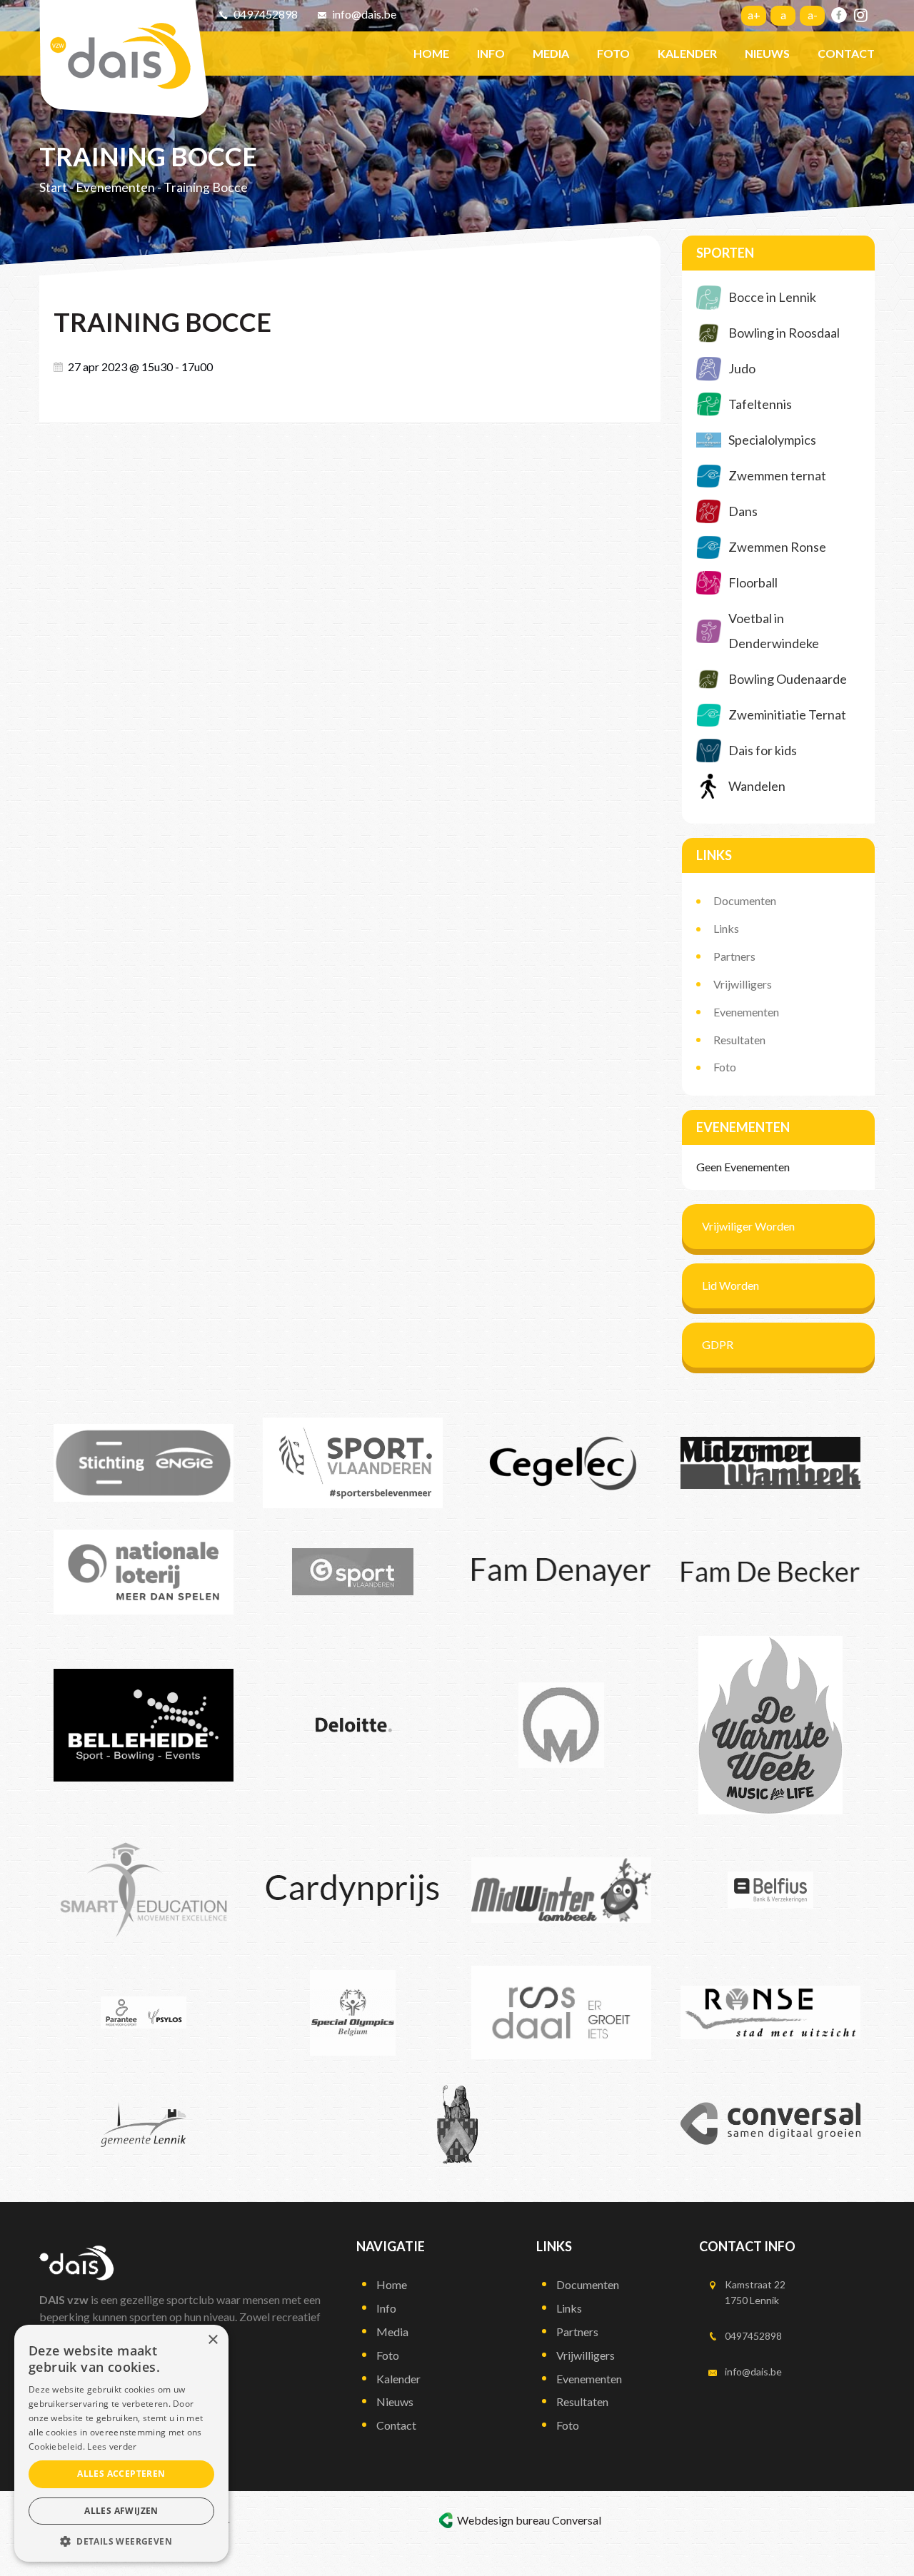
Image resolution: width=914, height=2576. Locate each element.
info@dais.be (364, 14)
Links (726, 928)
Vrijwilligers (743, 984)
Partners (734, 956)
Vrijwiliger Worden (748, 1226)
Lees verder (112, 2446)
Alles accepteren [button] (121, 2474)
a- (813, 15)
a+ (754, 15)
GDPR (718, 1344)
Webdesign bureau (503, 2520)
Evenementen (115, 187)
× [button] (212, 2340)
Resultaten (739, 1040)
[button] (121, 2541)
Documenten (745, 900)
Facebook (839, 15)
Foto (725, 1067)
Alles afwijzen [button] (121, 2511)
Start (53, 187)
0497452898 (266, 14)
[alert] (121, 2443)
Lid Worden (730, 1285)
